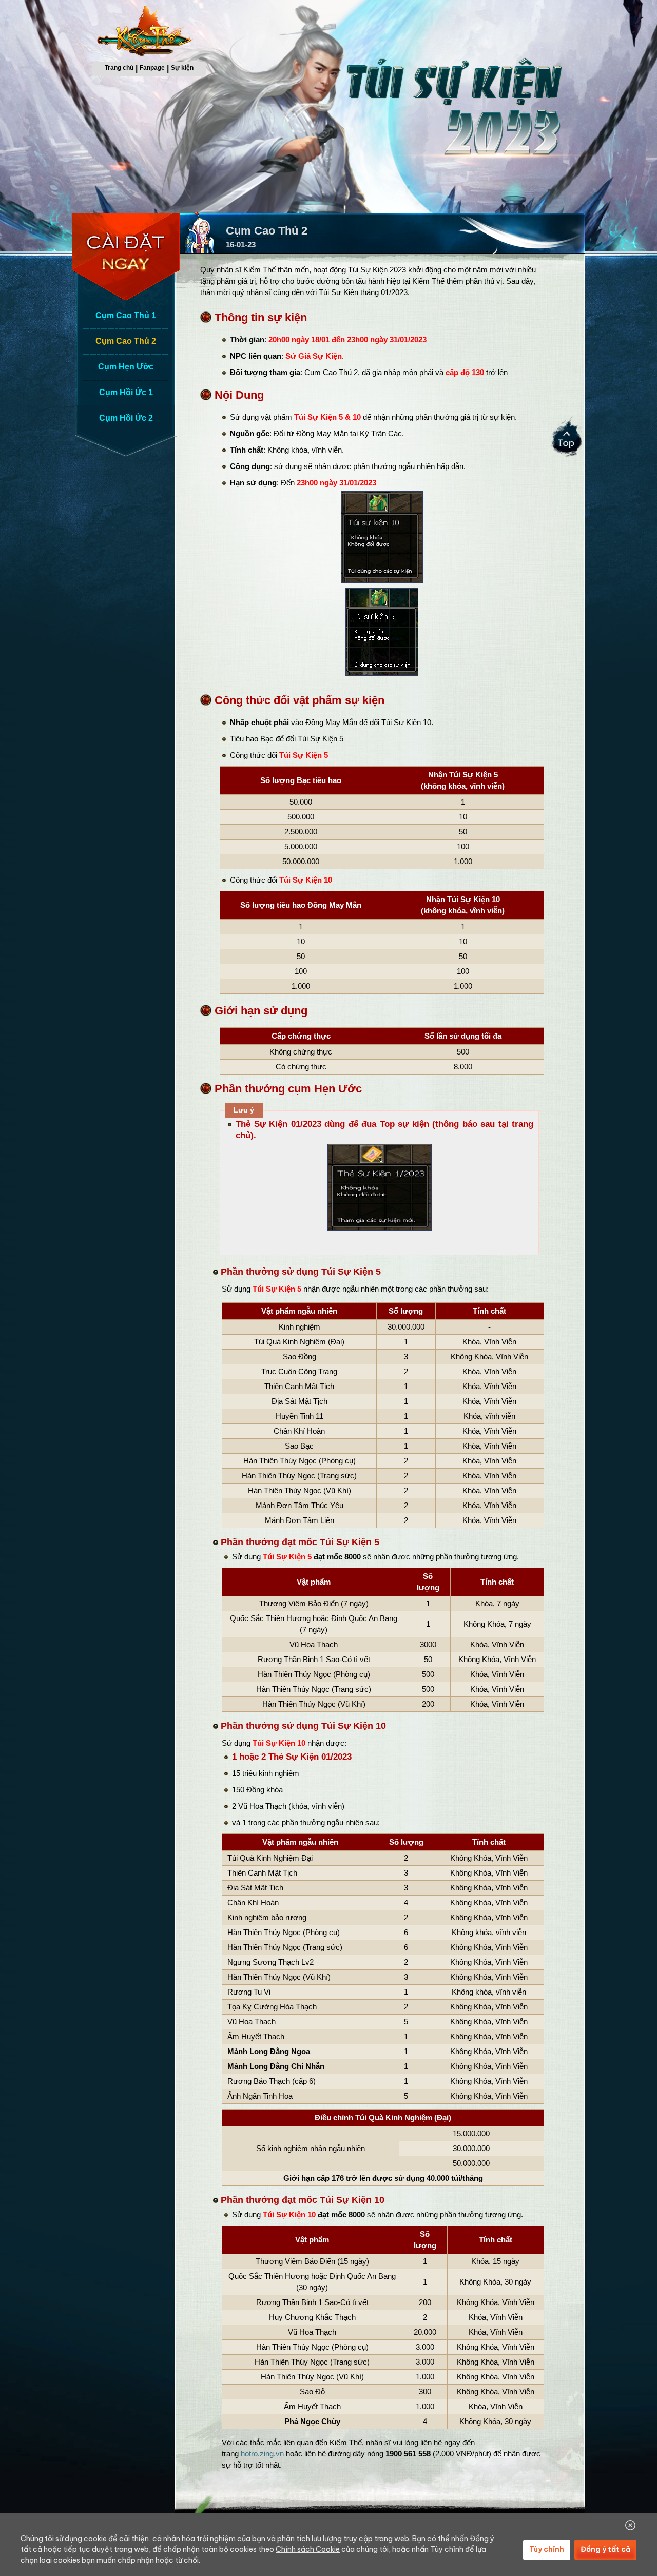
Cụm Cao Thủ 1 (126, 315)
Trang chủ (119, 68)
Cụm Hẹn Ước (126, 367)
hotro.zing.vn (262, 2454)
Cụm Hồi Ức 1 (126, 392)
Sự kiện (182, 68)
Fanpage (152, 68)
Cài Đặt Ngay (128, 257)
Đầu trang (568, 440)
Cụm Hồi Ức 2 (126, 418)
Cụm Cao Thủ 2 (126, 341)
